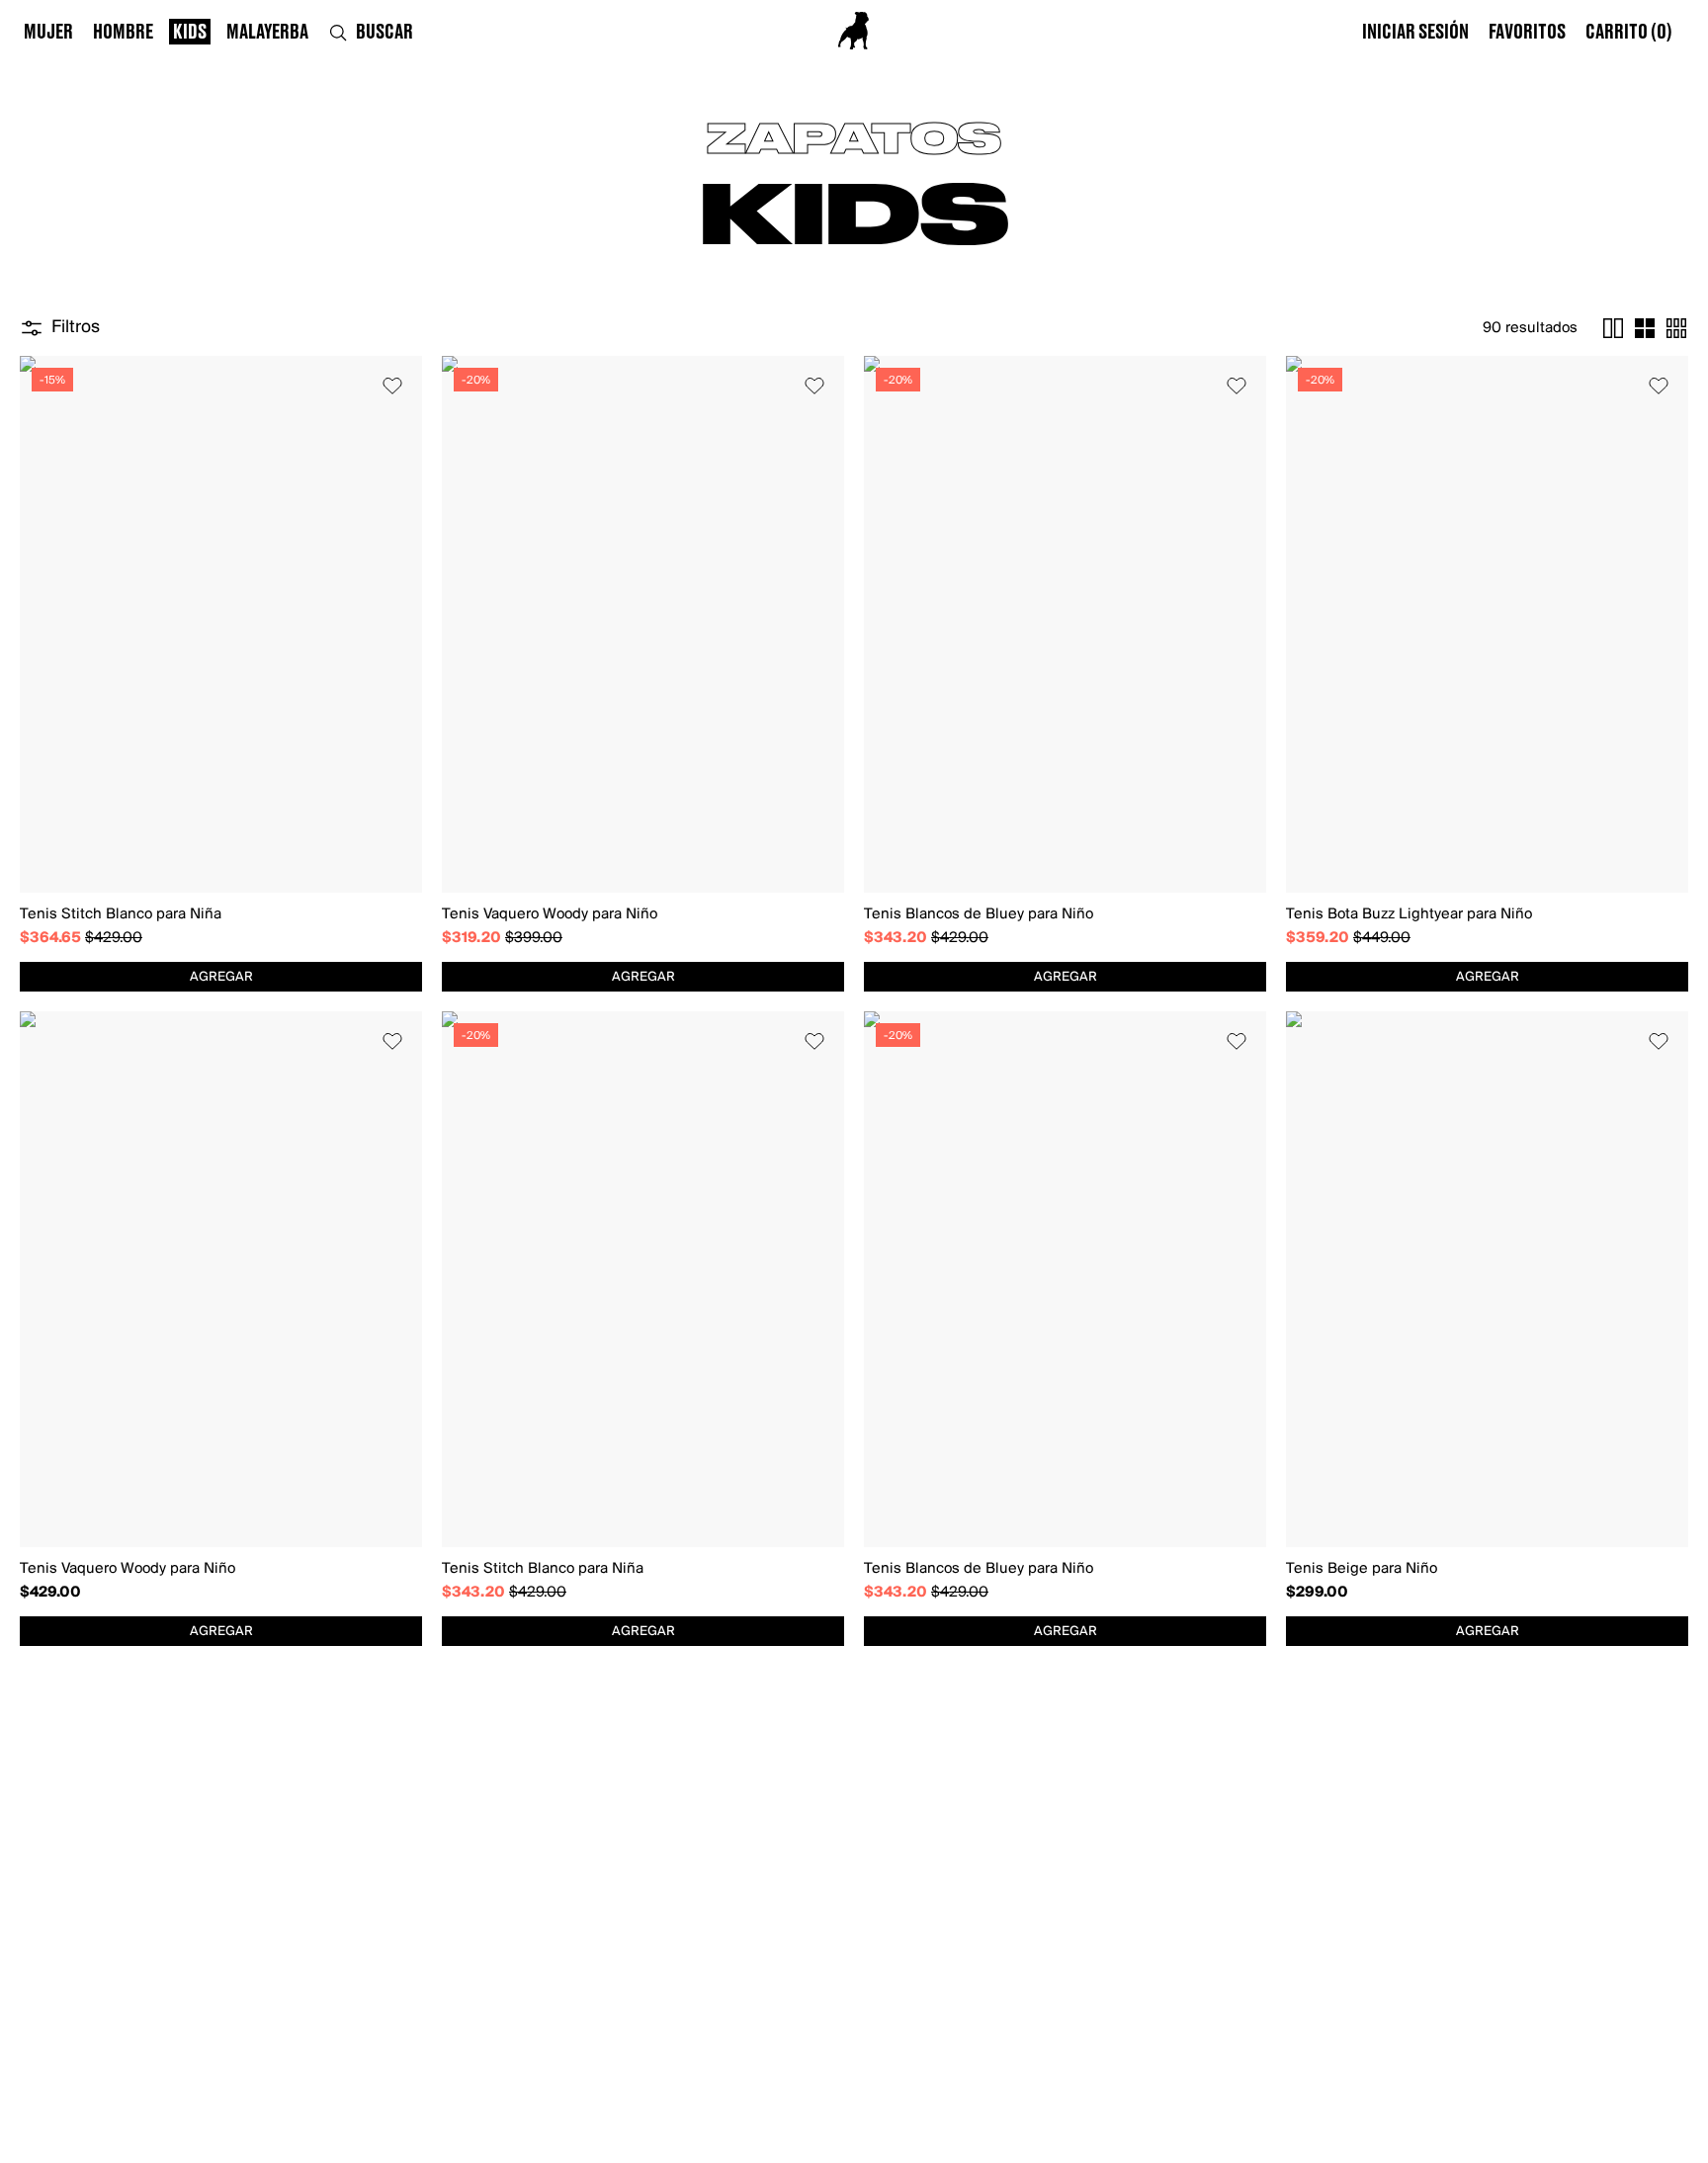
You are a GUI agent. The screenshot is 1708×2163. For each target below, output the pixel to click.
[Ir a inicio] (854, 31)
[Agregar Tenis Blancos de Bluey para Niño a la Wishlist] (1237, 386)
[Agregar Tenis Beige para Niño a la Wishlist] (1659, 1041)
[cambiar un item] (1613, 328)
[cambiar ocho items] (1676, 328)
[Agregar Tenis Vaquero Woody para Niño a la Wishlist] (814, 386)
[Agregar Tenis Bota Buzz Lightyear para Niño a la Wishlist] (1659, 386)
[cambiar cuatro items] (1645, 328)
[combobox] (221, 977)
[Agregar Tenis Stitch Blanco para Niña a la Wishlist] (392, 386)
